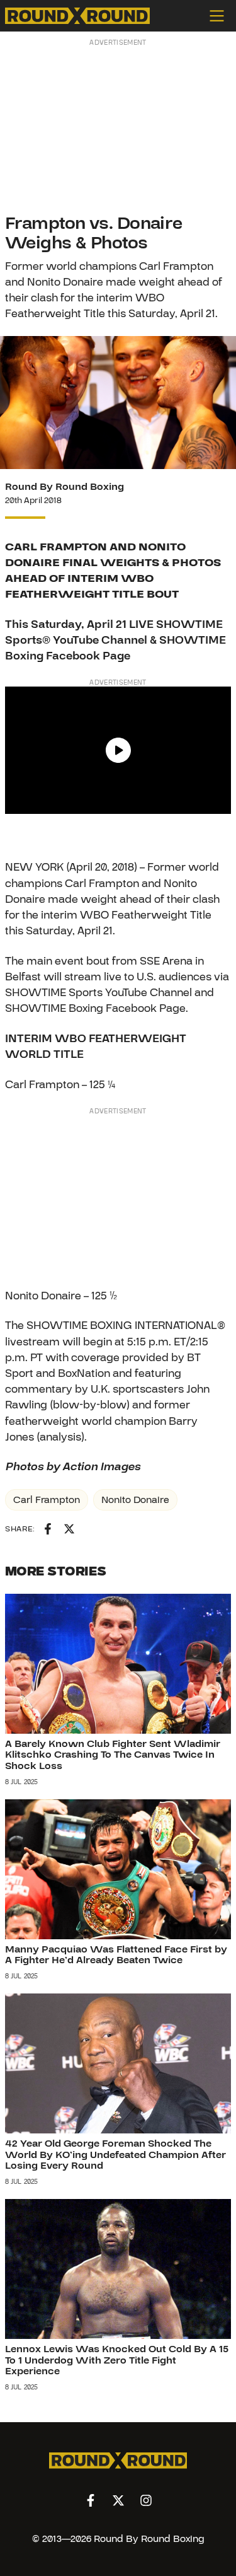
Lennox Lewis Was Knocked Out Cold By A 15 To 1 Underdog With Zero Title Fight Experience (117, 2360)
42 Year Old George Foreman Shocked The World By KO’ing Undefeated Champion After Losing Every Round (115, 2155)
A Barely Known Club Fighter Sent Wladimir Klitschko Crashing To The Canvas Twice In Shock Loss (113, 1755)
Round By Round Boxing (65, 487)
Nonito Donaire (135, 1500)
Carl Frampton (47, 1500)
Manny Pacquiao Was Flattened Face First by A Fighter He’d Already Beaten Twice (116, 1955)
